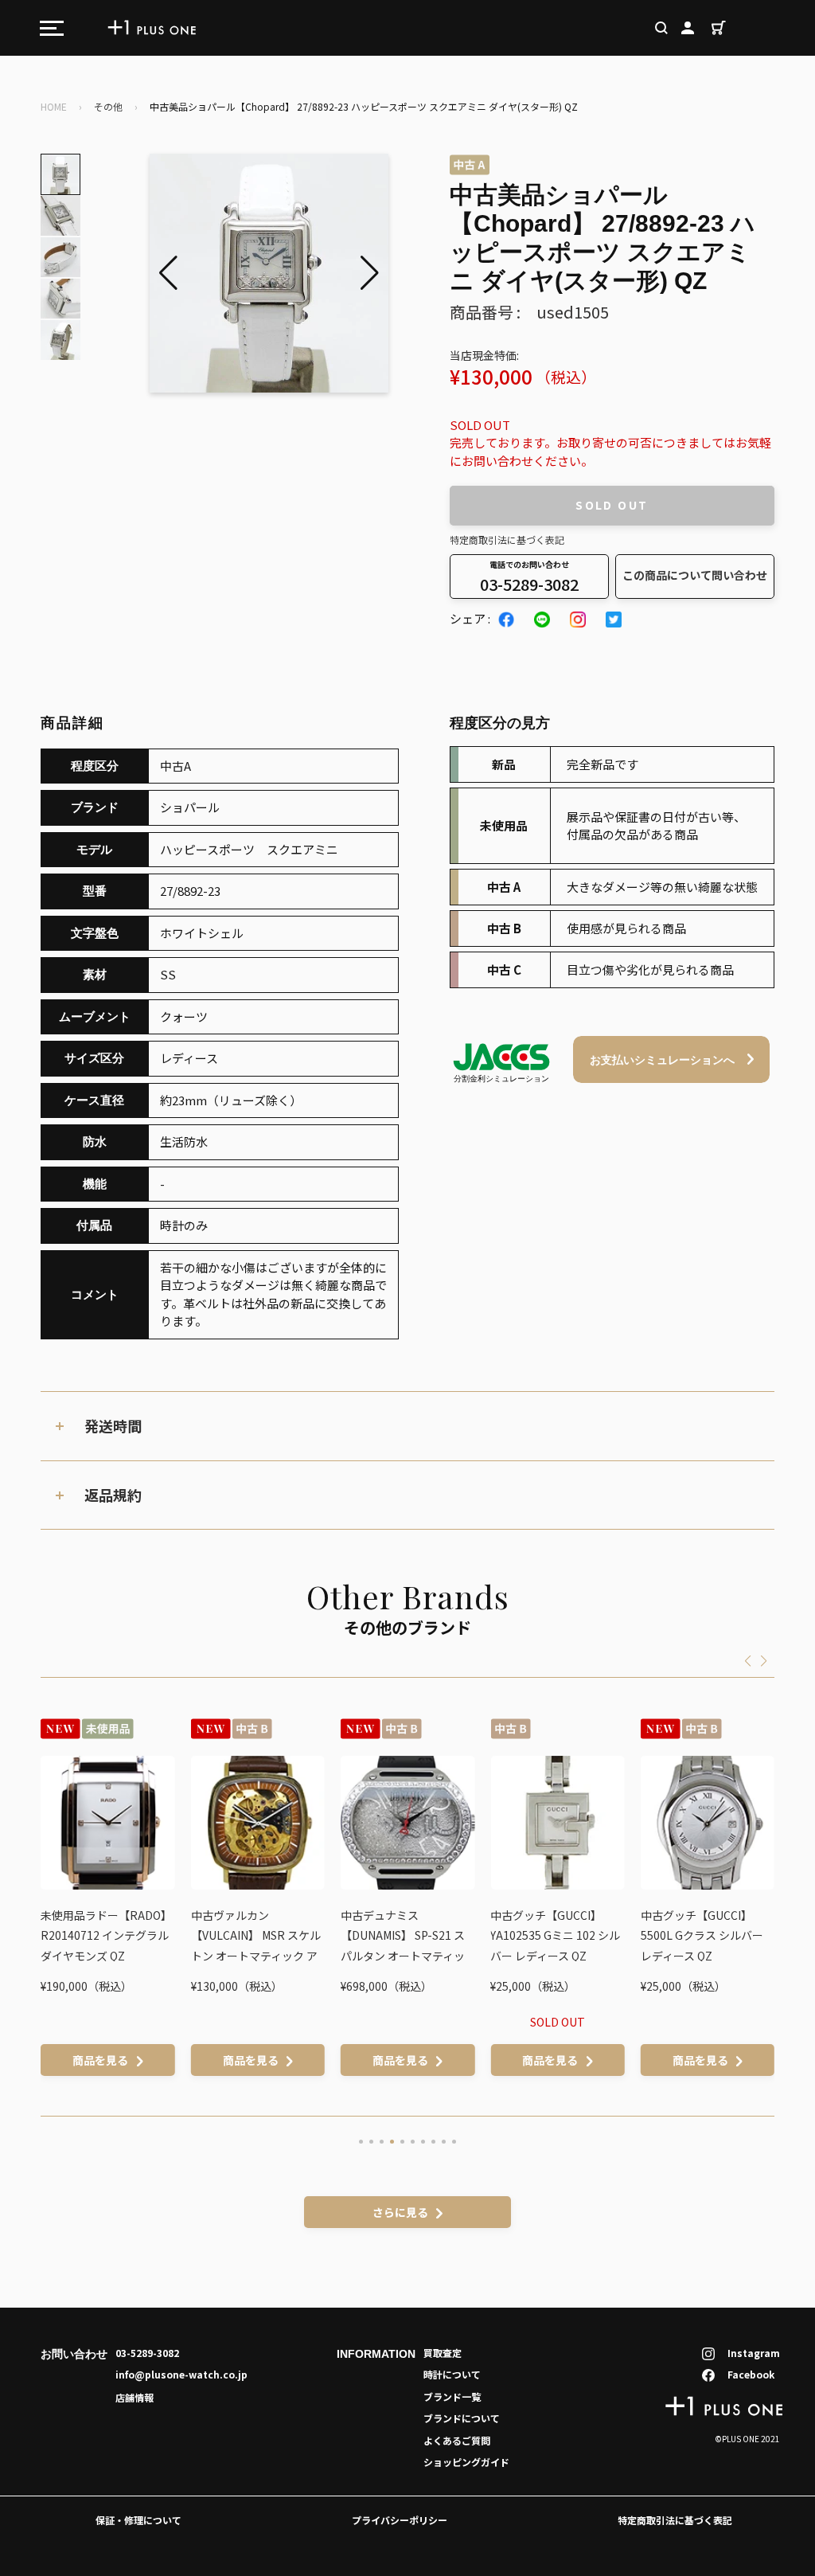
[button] (370, 273)
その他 (108, 106)
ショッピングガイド (466, 2462)
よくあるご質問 (457, 2440)
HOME (54, 106)
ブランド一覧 (452, 2396)
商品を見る (100, 2060)
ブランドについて (462, 2418)
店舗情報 (135, 2397)
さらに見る (400, 2212)
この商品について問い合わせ (695, 575)
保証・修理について (138, 2520)
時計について (452, 2374)
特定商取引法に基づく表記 (507, 539)
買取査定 (443, 2353)
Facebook (751, 2374)
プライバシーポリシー (400, 2520)
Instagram (754, 2353)
